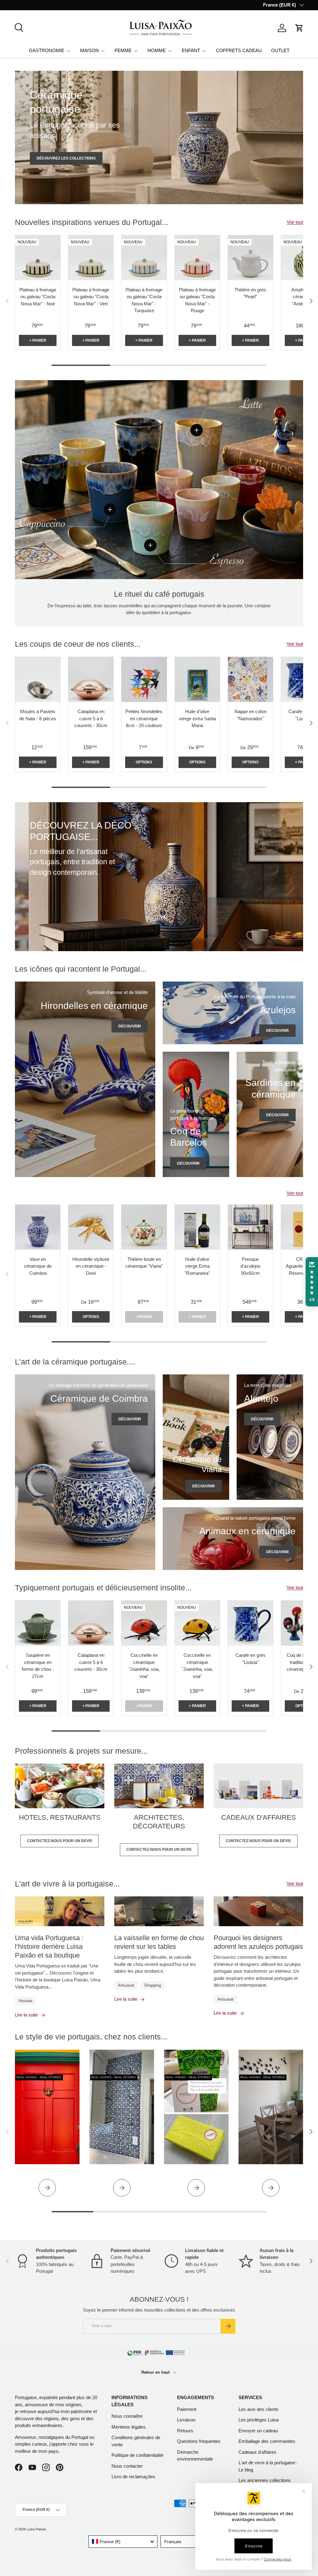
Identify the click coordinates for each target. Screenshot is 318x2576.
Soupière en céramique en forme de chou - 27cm (38, 1666)
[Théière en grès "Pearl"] (250, 258)
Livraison (186, 2420)
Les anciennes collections (265, 2480)
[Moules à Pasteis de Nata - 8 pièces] (38, 679)
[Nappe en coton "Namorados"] (250, 679)
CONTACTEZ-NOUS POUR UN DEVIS (60, 1841)
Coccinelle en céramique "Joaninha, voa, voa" (144, 1666)
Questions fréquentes (199, 2441)
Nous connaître (127, 2416)
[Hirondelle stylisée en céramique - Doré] (91, 1227)
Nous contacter (127, 2466)
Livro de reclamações (133, 2477)
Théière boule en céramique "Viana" (144, 1263)
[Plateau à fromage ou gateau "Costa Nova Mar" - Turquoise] (144, 258)
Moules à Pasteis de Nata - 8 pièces (38, 715)
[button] (299, 28)
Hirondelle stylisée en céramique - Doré (91, 1266)
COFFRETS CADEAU (239, 50)
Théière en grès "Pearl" (250, 293)
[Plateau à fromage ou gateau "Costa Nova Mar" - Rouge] (197, 258)
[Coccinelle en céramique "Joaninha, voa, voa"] (144, 1623)
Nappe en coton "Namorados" (250, 715)
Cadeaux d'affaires (257, 2452)
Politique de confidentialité (137, 2455)
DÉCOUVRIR (130, 1026)
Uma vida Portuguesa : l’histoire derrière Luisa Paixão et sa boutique (49, 1947)
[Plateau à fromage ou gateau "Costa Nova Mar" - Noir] (38, 258)
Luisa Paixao (36, 2529)
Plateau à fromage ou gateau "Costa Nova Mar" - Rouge (197, 300)
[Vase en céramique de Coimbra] (38, 1227)
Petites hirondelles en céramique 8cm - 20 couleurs (144, 718)
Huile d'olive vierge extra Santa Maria (197, 718)
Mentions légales (129, 2427)
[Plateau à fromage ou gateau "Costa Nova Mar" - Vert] (91, 258)
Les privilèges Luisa (259, 2420)
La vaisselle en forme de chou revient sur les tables (159, 1942)
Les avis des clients (259, 2409)
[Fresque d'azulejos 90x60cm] (250, 1227)
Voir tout (295, 222)
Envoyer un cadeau (258, 2431)
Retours (185, 2431)
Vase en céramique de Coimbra (38, 1266)
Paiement (187, 2409)
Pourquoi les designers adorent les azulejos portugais (258, 1942)
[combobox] (123, 2542)
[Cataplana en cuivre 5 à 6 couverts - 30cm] (91, 679)
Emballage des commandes (267, 2441)
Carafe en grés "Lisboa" (250, 1659)
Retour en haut (156, 2372)
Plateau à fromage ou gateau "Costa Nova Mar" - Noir (38, 297)
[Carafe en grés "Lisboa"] (250, 1623)
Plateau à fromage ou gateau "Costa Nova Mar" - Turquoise (144, 300)
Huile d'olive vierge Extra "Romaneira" (197, 1266)
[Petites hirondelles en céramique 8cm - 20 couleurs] (144, 679)
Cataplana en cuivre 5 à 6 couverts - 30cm (91, 718)
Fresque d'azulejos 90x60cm (250, 1266)
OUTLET (280, 50)
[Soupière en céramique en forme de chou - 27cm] (38, 1623)
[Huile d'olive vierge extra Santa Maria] (197, 679)
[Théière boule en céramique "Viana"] (144, 1227)
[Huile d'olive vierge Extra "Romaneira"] (197, 1227)
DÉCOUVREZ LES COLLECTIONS (66, 158)
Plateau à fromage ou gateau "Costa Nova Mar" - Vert (91, 297)
